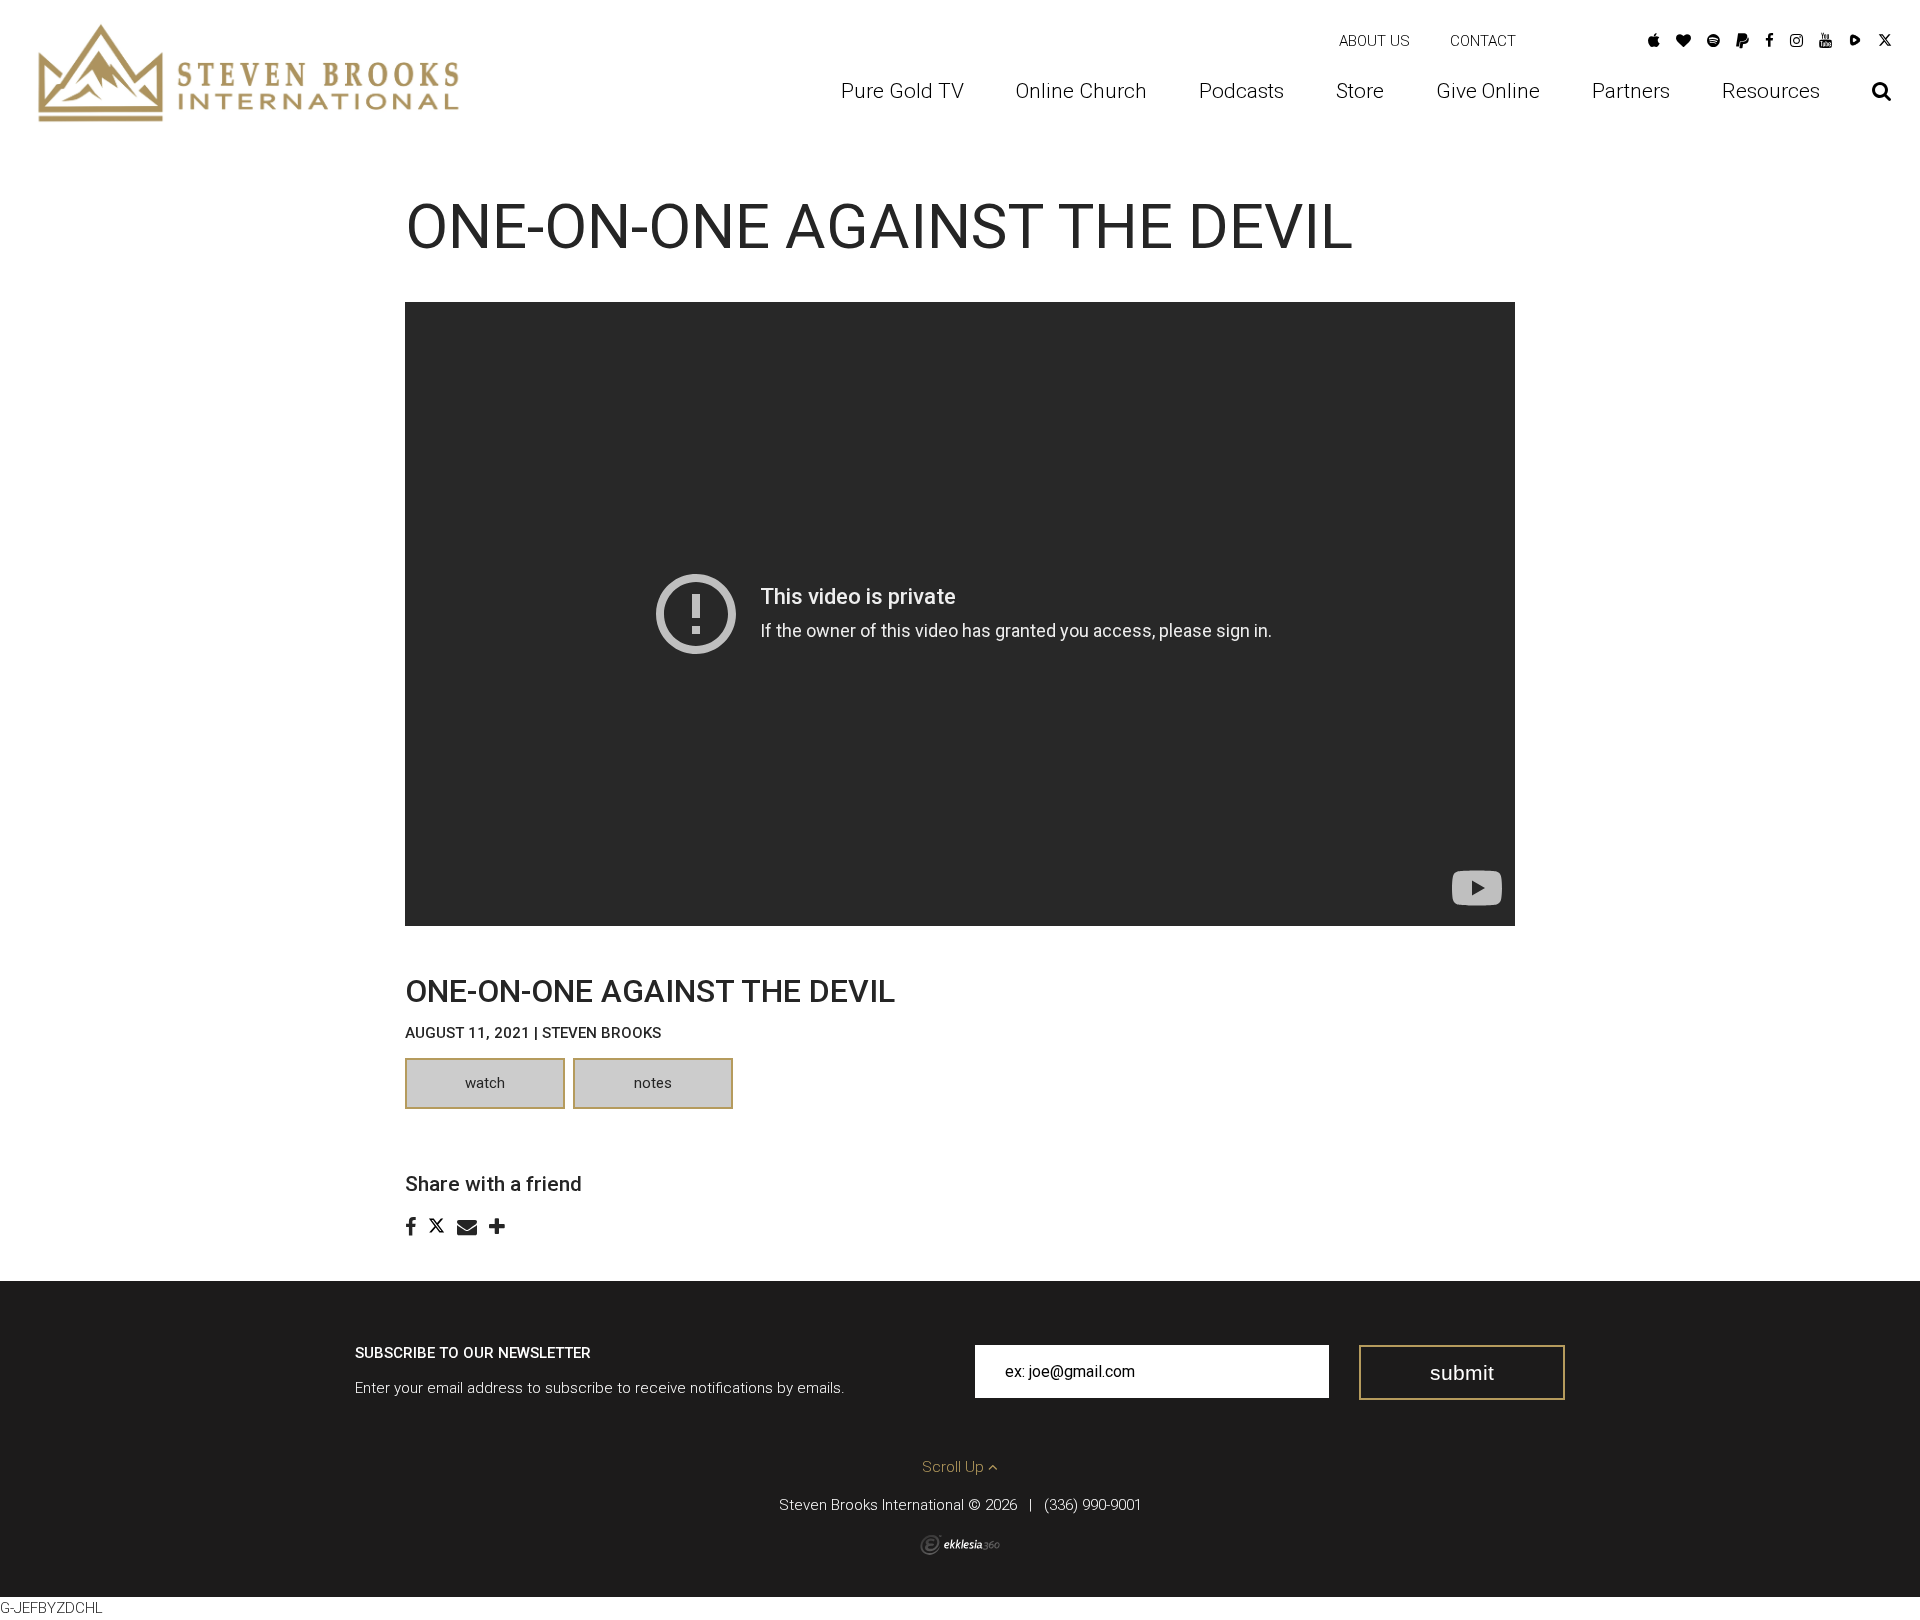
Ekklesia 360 (960, 1545)
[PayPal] (1742, 41)
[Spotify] (1713, 41)
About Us (1374, 41)
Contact (1483, 41)
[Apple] (1654, 41)
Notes (653, 1083)
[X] (1885, 41)
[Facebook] (1769, 41)
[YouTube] (1825, 41)
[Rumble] (1855, 41)
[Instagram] (1796, 41)
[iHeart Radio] (1683, 41)
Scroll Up (955, 1467)
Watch (485, 1083)
